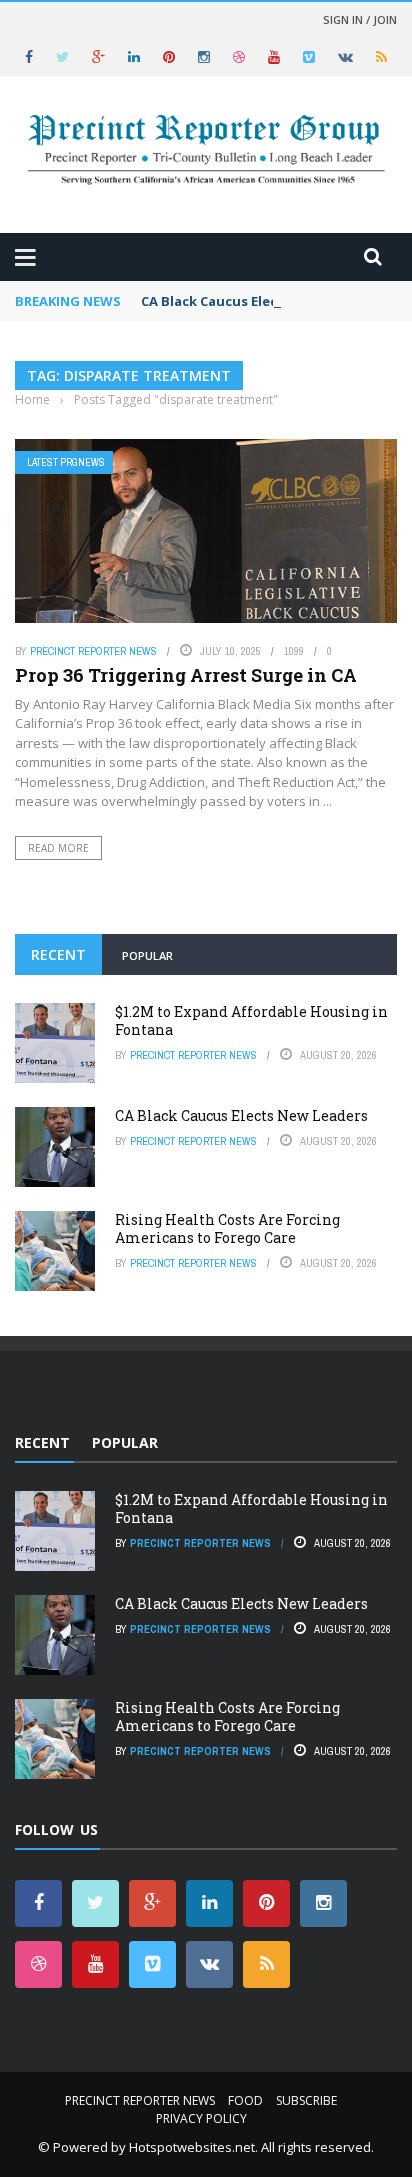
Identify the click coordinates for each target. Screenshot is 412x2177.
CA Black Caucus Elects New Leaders (260, 301)
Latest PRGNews (66, 462)
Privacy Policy (201, 2118)
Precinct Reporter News (93, 651)
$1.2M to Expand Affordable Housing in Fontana (251, 1020)
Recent (58, 954)
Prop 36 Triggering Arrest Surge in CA (186, 675)
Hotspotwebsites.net (192, 2147)
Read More (58, 848)
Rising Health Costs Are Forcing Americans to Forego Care (227, 1228)
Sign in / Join (360, 19)
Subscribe (306, 2100)
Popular (147, 955)
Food (245, 2100)
